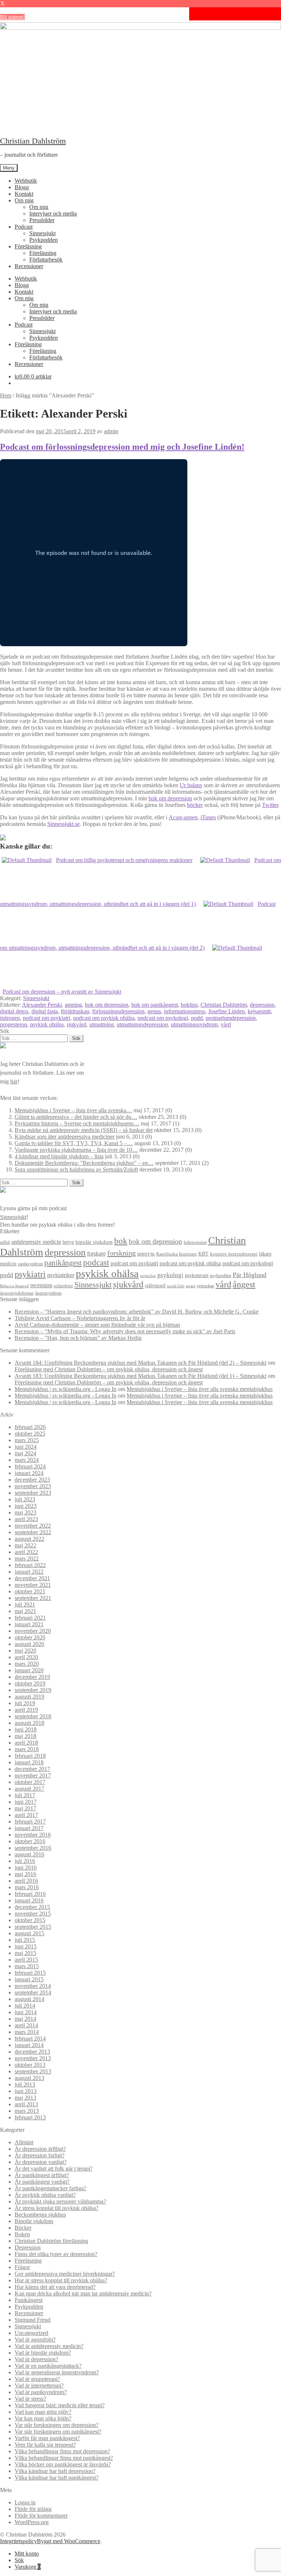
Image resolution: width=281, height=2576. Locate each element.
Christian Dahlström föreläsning (51, 2241)
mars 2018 (27, 1749)
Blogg (22, 187)
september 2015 (33, 1927)
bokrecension (195, 1243)
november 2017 (33, 1775)
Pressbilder (42, 220)
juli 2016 (25, 1861)
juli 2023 (25, 1499)
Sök (19, 2560)
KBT (203, 1254)
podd (197, 1018)
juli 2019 (25, 1703)
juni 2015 (26, 1946)
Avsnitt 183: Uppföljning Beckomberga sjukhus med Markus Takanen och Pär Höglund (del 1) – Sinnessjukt (140, 1376)
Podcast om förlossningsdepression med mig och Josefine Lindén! (122, 447)
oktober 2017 (30, 1782)
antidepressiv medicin (36, 1242)
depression (262, 1005)
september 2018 (33, 1716)
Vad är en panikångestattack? (48, 2366)
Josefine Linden (226, 1011)
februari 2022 (30, 1565)
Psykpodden (44, 240)
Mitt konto (27, 2554)
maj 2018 (25, 1736)
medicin (8, 1264)
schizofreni (63, 1286)
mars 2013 (27, 2111)
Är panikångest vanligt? (42, 2182)
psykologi (170, 1275)
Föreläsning (28, 246)
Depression (28, 2247)
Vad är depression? (36, 2359)
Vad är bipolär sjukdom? (43, 2353)
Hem (6, 395)
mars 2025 (27, 1440)
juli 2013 (25, 2085)
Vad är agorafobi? (35, 2339)
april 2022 (26, 1552)
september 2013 (33, 2071)
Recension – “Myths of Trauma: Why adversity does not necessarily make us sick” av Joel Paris (125, 1331)
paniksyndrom (30, 1264)
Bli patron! (12, 17)
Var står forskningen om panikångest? (58, 2432)
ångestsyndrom (48, 1293)
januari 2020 (29, 1670)
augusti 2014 (29, 1999)
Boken (22, 2234)
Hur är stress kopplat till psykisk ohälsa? (61, 2280)
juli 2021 (25, 1605)
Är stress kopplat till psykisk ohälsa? (57, 2208)
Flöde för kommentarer (41, 2516)
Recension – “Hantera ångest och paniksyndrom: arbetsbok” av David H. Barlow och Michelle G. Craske (137, 1312)
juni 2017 (26, 1802)
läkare (265, 1254)
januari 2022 (29, 1572)
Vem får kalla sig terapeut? (45, 2445)
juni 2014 (26, 2012)
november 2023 (33, 1486)
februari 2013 (30, 2117)
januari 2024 (29, 1473)
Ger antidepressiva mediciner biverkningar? (65, 2274)
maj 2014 (25, 2019)
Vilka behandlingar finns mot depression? (62, 2451)
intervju (146, 1254)
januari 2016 (29, 1900)
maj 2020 (25, 1651)
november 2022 (33, 1526)
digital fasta (45, 1011)
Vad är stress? (30, 2399)
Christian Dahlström (33, 141)
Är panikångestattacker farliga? (50, 2188)
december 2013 (32, 2052)
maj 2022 (25, 1545)
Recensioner (29, 266)
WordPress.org (32, 2522)
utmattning (102, 1024)
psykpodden (221, 1276)
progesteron (14, 1024)
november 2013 (33, 2058)
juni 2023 (26, 1506)
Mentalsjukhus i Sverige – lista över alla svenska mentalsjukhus (200, 1389)
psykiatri (30, 1274)
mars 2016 (27, 1887)
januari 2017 (29, 1828)
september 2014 (33, 1992)
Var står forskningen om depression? (57, 2425)
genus (154, 1011)
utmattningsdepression (142, 1024)
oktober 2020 (30, 1637)
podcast (96, 1263)
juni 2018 (26, 1729)
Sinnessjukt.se (63, 824)
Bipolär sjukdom (34, 2221)
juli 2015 (25, 1940)
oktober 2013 (30, 2065)
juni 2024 (26, 1447)
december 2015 (32, 1907)
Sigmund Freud (33, 2320)
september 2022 (33, 1532)
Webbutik (26, 181)
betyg (68, 1242)
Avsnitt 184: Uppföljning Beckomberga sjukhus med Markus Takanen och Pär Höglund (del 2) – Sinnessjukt (140, 1363)
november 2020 (33, 1631)
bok (121, 1241)
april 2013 (26, 2104)
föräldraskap (75, 1011)
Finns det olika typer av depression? (56, 2254)
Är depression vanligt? (41, 2162)
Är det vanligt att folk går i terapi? (54, 2169)
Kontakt (24, 194)
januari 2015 (29, 1979)
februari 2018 (30, 1756)
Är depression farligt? (40, 2155)
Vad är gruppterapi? (37, 2379)
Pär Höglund (250, 1275)
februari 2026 (30, 1427)
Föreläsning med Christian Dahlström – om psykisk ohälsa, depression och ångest (109, 1369)
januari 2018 (29, 1762)
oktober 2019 (30, 1683)
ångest (244, 1284)
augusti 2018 (29, 1723)
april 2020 (26, 1657)
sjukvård (76, 1024)
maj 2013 (25, 2098)
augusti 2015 (29, 1933)
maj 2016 (25, 1874)
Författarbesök (46, 260)
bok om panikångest (155, 1005)
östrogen (10, 1018)
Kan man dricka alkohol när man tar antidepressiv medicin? (83, 2293)
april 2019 (26, 1710)
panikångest (63, 1263)
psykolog (148, 1276)
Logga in (25, 2502)
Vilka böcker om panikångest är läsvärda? (63, 2464)
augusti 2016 (29, 1854)
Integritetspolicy (18, 2541)
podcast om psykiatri (46, 1018)
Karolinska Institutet (177, 1254)
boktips (189, 1005)
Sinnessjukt (42, 233)
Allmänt (24, 2142)
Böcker (23, 2228)
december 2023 (32, 1480)
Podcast (24, 227)
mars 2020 (27, 1664)
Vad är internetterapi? (39, 2386)
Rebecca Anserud (14, 1286)
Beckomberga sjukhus (40, 2215)
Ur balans (191, 785)
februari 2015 (30, 1973)
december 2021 (32, 1578)
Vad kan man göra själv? (43, 2412)
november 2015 (33, 1914)
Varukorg (28, 2567)
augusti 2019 (29, 1697)
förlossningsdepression (118, 1011)
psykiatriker (61, 1275)
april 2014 (26, 2025)
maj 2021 (25, 1611)
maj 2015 (25, 1953)
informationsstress (185, 1011)
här (14, 1081)
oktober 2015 (30, 1920)
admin (111, 431)
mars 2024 (27, 1460)
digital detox (14, 1011)
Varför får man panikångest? (47, 2438)
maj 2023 (25, 1512)
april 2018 (26, 1743)
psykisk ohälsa (47, 1024)
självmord (155, 1286)
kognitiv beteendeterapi (234, 1254)
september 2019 (33, 1690)
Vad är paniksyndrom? (41, 2392)
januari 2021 (29, 1624)
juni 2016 (26, 1868)
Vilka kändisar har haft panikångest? (57, 2478)
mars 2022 (27, 1558)
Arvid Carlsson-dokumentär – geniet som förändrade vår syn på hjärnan (97, 1325)
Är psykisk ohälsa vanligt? (45, 2195)
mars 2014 (27, 2032)
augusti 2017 (29, 1789)
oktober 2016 (30, 1841)
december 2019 (32, 1677)
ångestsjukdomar (17, 1293)
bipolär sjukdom (94, 1242)
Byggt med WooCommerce (69, 2541)
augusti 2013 (29, 2078)
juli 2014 (25, 2006)
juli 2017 (25, 1795)
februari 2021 (30, 1618)
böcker (195, 805)
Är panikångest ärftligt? (42, 2175)
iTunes (208, 817)
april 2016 (26, 1881)
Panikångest (29, 2300)
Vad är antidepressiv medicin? (49, 2346)
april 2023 (26, 1519)
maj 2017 (25, 1808)
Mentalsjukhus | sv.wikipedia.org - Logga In (65, 1389)
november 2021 (33, 1585)
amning (73, 1005)
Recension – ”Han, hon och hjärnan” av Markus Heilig (78, 1338)
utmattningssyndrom (194, 1024)
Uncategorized (31, 2333)
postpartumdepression (231, 1018)
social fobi (176, 1286)
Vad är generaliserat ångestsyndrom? (57, 2372)
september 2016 (33, 1848)
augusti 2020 (29, 1644)
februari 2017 (30, 1822)
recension (41, 1285)
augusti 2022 (29, 1539)
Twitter (270, 805)
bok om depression (170, 798)
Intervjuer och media (53, 214)
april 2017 (26, 1815)
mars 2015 (27, 1966)
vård (226, 1024)
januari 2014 (29, 2045)
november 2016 (33, 1835)
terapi (191, 1286)
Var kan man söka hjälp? (43, 2418)
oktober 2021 (30, 1591)
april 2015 (26, 1960)
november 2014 (33, 1986)
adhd (5, 1242)
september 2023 (33, 1493)
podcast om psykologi (163, 1018)
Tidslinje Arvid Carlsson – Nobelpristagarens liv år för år (80, 1318)
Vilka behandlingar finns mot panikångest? (64, 2458)
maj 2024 (25, 1453)
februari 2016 (30, 1894)
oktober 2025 (30, 1434)
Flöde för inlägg (33, 2509)
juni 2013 (26, 2091)
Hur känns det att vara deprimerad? (55, 2287)
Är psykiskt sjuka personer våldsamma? (60, 2201)
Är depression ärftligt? (40, 2149)
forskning (121, 1253)
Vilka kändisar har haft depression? (55, 2471)
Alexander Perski (42, 1005)
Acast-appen (183, 817)
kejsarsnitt (259, 1011)
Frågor (22, 2267)
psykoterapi (197, 1275)
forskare (96, 1253)
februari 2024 (30, 1466)
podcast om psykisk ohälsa (104, 1018)
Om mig (24, 200)
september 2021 (33, 1598)
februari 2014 (30, 2038)
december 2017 (32, 1769)
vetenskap (205, 1286)
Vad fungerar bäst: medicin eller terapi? (60, 2405)
